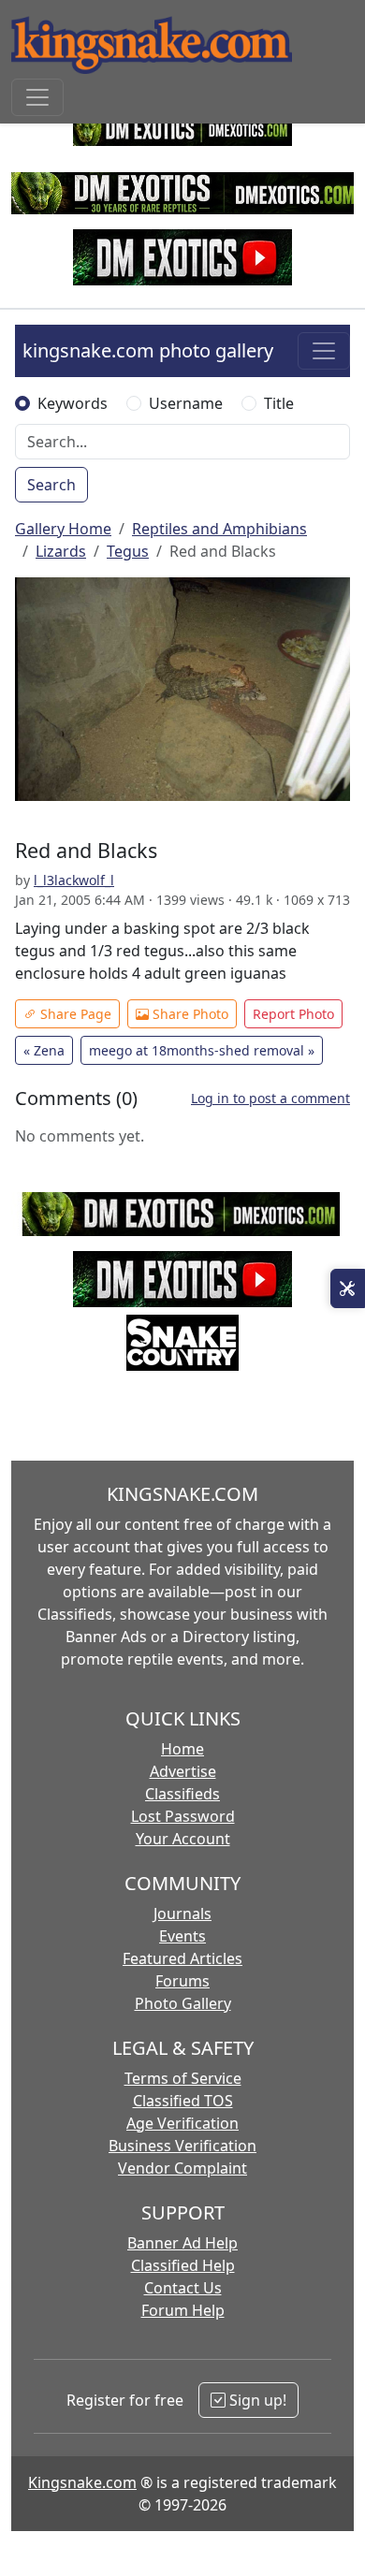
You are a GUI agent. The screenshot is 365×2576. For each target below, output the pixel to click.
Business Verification (182, 2146)
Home (182, 1749)
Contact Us (183, 2288)
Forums (182, 1981)
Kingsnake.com (82, 2482)
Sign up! (256, 2400)
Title (279, 403)
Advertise (183, 1771)
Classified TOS (183, 2101)
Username (186, 403)
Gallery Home (63, 529)
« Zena (44, 1050)
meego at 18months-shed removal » (202, 1050)
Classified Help (183, 2265)
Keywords (73, 403)
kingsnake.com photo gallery (148, 350)
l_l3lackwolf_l (74, 880)
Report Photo (293, 1014)
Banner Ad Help (182, 2243)
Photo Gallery (183, 2003)
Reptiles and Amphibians (219, 529)
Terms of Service (183, 2078)
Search (51, 485)
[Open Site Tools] (348, 1288)
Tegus (128, 551)
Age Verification (182, 2123)
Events (182, 1936)
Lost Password (183, 1816)
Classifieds (182, 1794)
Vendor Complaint (182, 2168)
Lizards (61, 551)
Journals (182, 1914)
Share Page (74, 1014)
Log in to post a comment (270, 1098)
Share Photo (189, 1014)
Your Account (183, 1839)
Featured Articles (182, 1958)
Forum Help (183, 2310)
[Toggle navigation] (37, 97)
